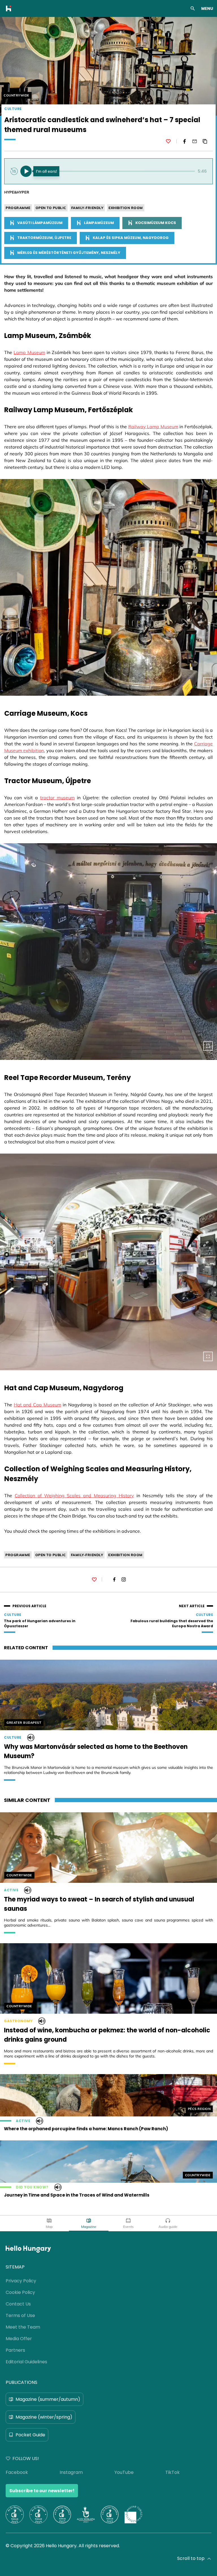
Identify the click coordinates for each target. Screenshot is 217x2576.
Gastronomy (18, 2021)
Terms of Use (20, 2315)
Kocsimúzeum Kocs (156, 223)
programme (18, 208)
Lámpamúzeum (99, 223)
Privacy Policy (21, 2281)
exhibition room (126, 208)
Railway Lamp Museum (153, 427)
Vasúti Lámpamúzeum (40, 223)
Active (11, 1890)
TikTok (172, 2472)
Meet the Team (23, 2327)
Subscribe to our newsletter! (42, 2491)
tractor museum (57, 798)
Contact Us (18, 2304)
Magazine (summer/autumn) (48, 2399)
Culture (13, 109)
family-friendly (87, 208)
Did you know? (32, 2187)
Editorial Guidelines (26, 2362)
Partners (15, 2350)
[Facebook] (185, 141)
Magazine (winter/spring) (44, 2417)
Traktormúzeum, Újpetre (44, 238)
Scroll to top (191, 2558)
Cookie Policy (20, 2292)
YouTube (124, 2472)
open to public (51, 208)
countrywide (17, 95)
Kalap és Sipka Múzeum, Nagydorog (131, 238)
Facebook (17, 2472)
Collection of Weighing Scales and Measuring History (74, 1495)
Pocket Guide (30, 2435)
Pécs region (199, 2109)
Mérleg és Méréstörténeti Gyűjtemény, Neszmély (69, 253)
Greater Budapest (24, 1723)
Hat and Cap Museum (38, 1405)
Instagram (71, 2472)
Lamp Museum (29, 352)
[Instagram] (124, 1579)
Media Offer (19, 2339)
